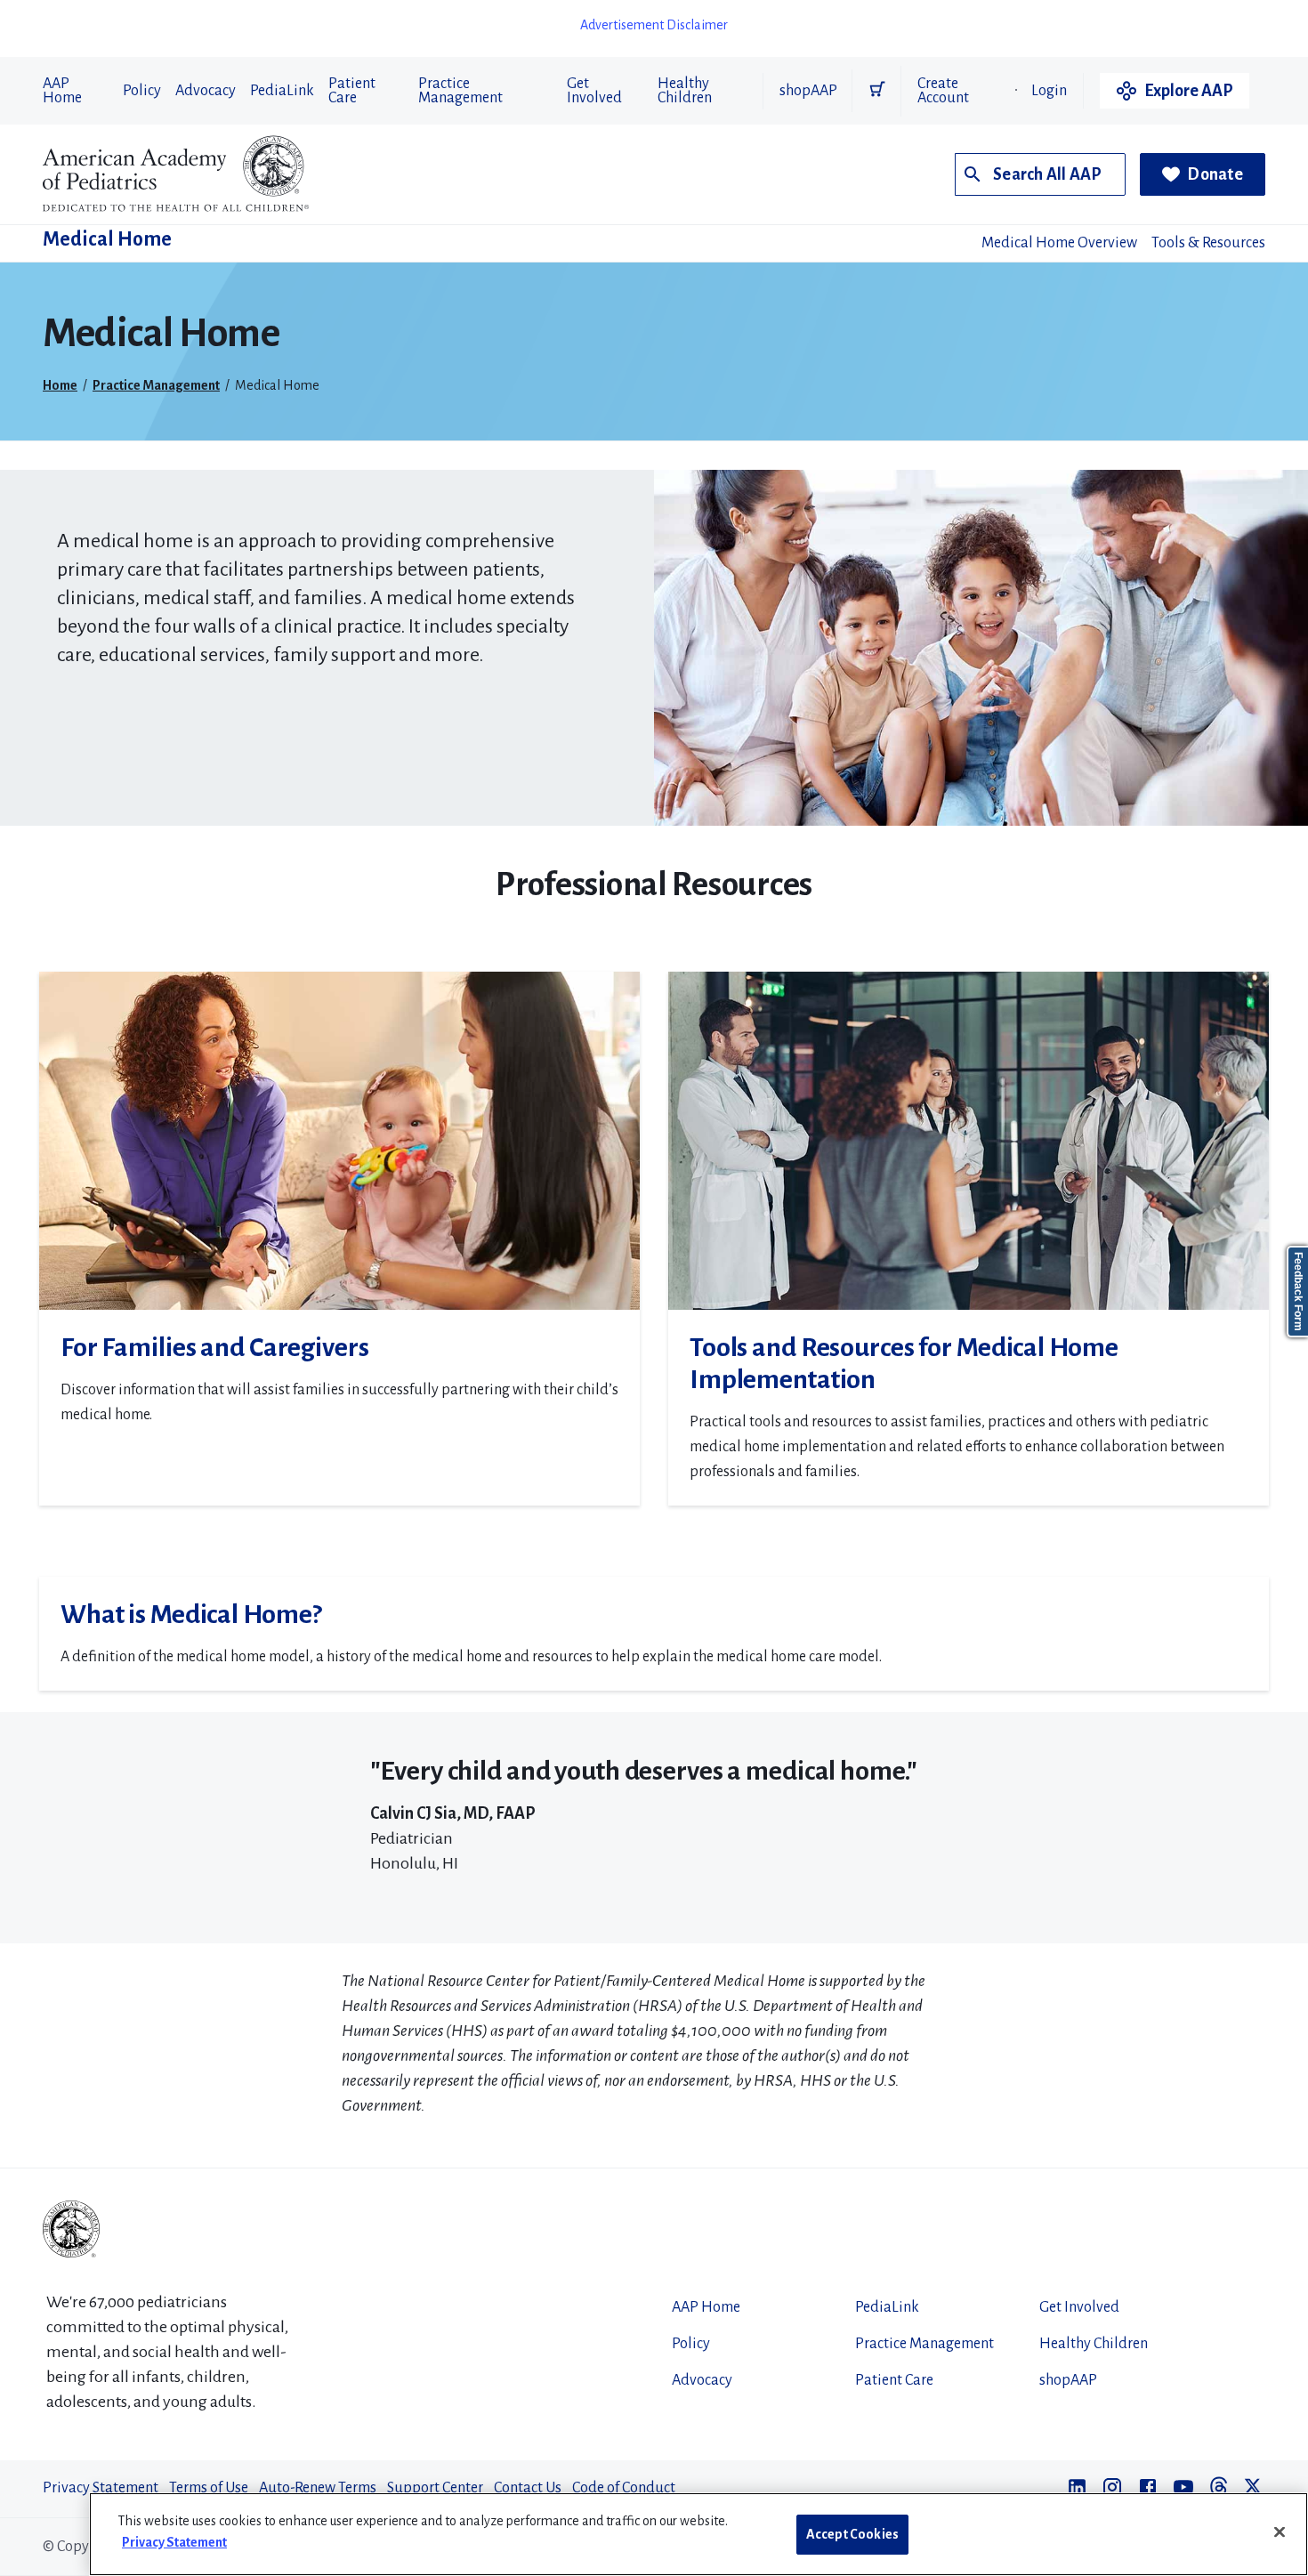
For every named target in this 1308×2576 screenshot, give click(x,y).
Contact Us (528, 2488)
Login (1049, 91)
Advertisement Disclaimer (654, 25)
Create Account (943, 91)
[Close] (1280, 2532)
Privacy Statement (101, 2488)
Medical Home (107, 239)
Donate (1215, 174)
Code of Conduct (624, 2488)
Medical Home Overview (1059, 243)
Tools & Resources (1208, 243)
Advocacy (206, 91)
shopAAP (808, 91)
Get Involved (594, 91)
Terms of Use (209, 2488)
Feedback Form (1298, 1292)
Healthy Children (685, 91)
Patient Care (352, 91)
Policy (142, 91)
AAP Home (62, 91)
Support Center (435, 2488)
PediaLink (282, 91)
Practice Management (460, 91)
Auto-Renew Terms (318, 2488)
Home (60, 385)
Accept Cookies (852, 2534)
